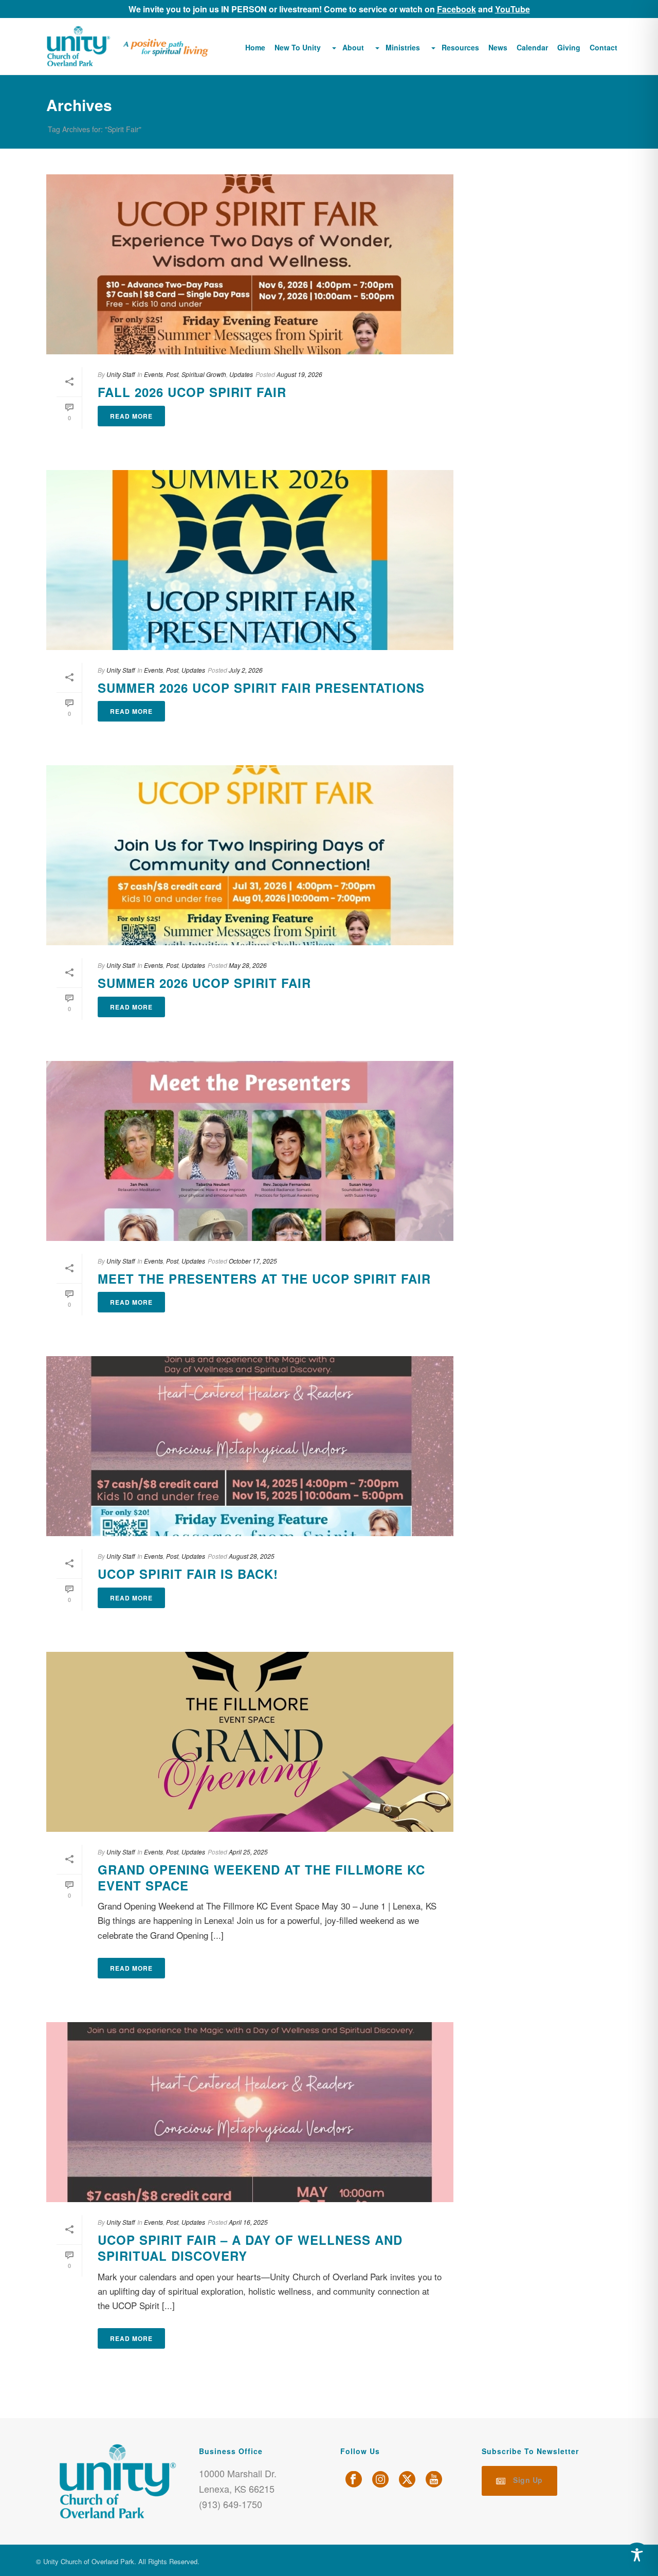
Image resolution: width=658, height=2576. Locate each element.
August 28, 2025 (252, 1556)
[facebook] (354, 2480)
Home (255, 47)
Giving (569, 47)
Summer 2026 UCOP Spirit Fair (204, 983)
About (353, 47)
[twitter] (407, 2480)
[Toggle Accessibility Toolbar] (637, 2555)
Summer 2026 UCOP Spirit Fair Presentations (261, 688)
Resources (460, 47)
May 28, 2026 (248, 965)
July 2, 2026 (246, 670)
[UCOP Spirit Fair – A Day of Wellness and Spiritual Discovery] (250, 2112)
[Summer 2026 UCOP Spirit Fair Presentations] (250, 560)
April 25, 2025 (248, 1852)
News (498, 47)
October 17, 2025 (253, 1261)
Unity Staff (121, 374)
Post (172, 374)
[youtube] (434, 2480)
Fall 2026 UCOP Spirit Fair (192, 392)
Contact (604, 47)
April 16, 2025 (248, 2222)
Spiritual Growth (204, 374)
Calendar (532, 47)
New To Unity (298, 47)
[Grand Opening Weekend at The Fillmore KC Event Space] (250, 1742)
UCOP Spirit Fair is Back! (188, 1574)
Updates (241, 374)
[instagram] (380, 2480)
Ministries (403, 47)
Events (153, 374)
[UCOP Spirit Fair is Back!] (250, 1446)
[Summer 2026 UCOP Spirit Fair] (250, 855)
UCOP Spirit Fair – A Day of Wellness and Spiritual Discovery (250, 2248)
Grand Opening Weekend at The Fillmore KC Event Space (261, 1877)
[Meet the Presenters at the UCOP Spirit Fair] (250, 1151)
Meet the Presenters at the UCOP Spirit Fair (264, 1278)
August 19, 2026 (299, 374)
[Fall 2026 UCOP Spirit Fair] (250, 264)
